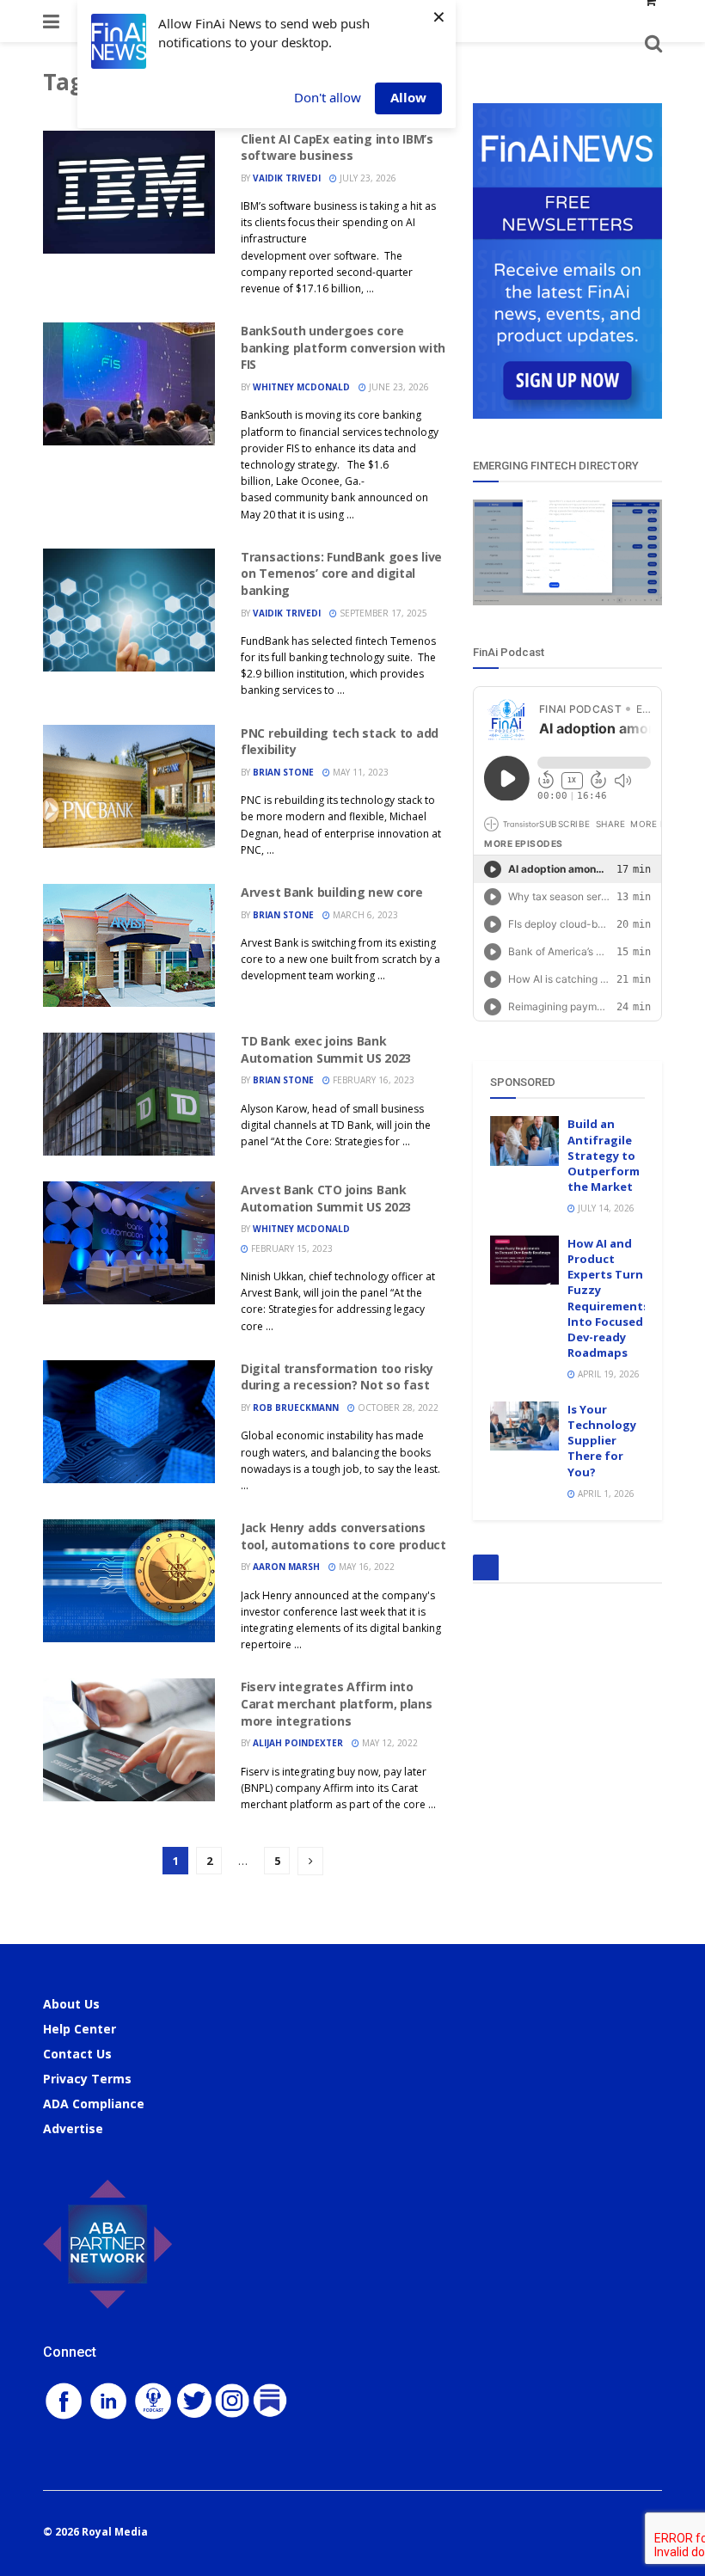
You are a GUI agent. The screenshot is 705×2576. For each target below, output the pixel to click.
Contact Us (77, 2054)
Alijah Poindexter (298, 1743)
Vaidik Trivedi (287, 178)
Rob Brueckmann (296, 1408)
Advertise (73, 2128)
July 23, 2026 (367, 178)
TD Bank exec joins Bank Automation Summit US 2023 (326, 1049)
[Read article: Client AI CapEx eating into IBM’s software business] (129, 192)
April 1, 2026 (605, 1493)
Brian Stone (283, 772)
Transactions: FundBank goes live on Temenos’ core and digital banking (341, 573)
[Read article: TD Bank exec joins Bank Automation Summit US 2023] (129, 1094)
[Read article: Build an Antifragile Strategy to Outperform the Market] (524, 1141)
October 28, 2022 (397, 1408)
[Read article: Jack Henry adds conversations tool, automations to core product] (129, 1581)
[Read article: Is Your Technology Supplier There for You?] (524, 1426)
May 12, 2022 (389, 1743)
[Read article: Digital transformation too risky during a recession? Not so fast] (129, 1422)
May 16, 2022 (365, 1567)
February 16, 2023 (372, 1080)
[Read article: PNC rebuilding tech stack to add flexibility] (129, 786)
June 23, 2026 (398, 387)
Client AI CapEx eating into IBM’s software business (337, 147)
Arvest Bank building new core (332, 892)
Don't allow (328, 97)
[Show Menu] (51, 21)
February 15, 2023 (291, 1248)
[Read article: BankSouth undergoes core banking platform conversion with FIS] (129, 384)
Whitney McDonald (301, 387)
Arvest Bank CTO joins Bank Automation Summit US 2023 (326, 1198)
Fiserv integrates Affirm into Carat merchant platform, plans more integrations (337, 1703)
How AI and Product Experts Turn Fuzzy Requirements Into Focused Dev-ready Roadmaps (608, 1298)
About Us (71, 2004)
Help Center (80, 2029)
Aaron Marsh (286, 1567)
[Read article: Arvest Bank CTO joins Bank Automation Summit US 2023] (129, 1243)
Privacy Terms (87, 2079)
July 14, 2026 (605, 1208)
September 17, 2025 (382, 613)
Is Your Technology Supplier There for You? (602, 1441)
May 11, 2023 (359, 772)
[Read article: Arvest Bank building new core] (129, 945)
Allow (408, 97)
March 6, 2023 (364, 915)
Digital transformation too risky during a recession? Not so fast (337, 1377)
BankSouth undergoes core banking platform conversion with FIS (343, 347)
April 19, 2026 (607, 1374)
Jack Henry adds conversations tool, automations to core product (343, 1536)
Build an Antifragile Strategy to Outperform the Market (604, 1155)
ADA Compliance (94, 2104)
